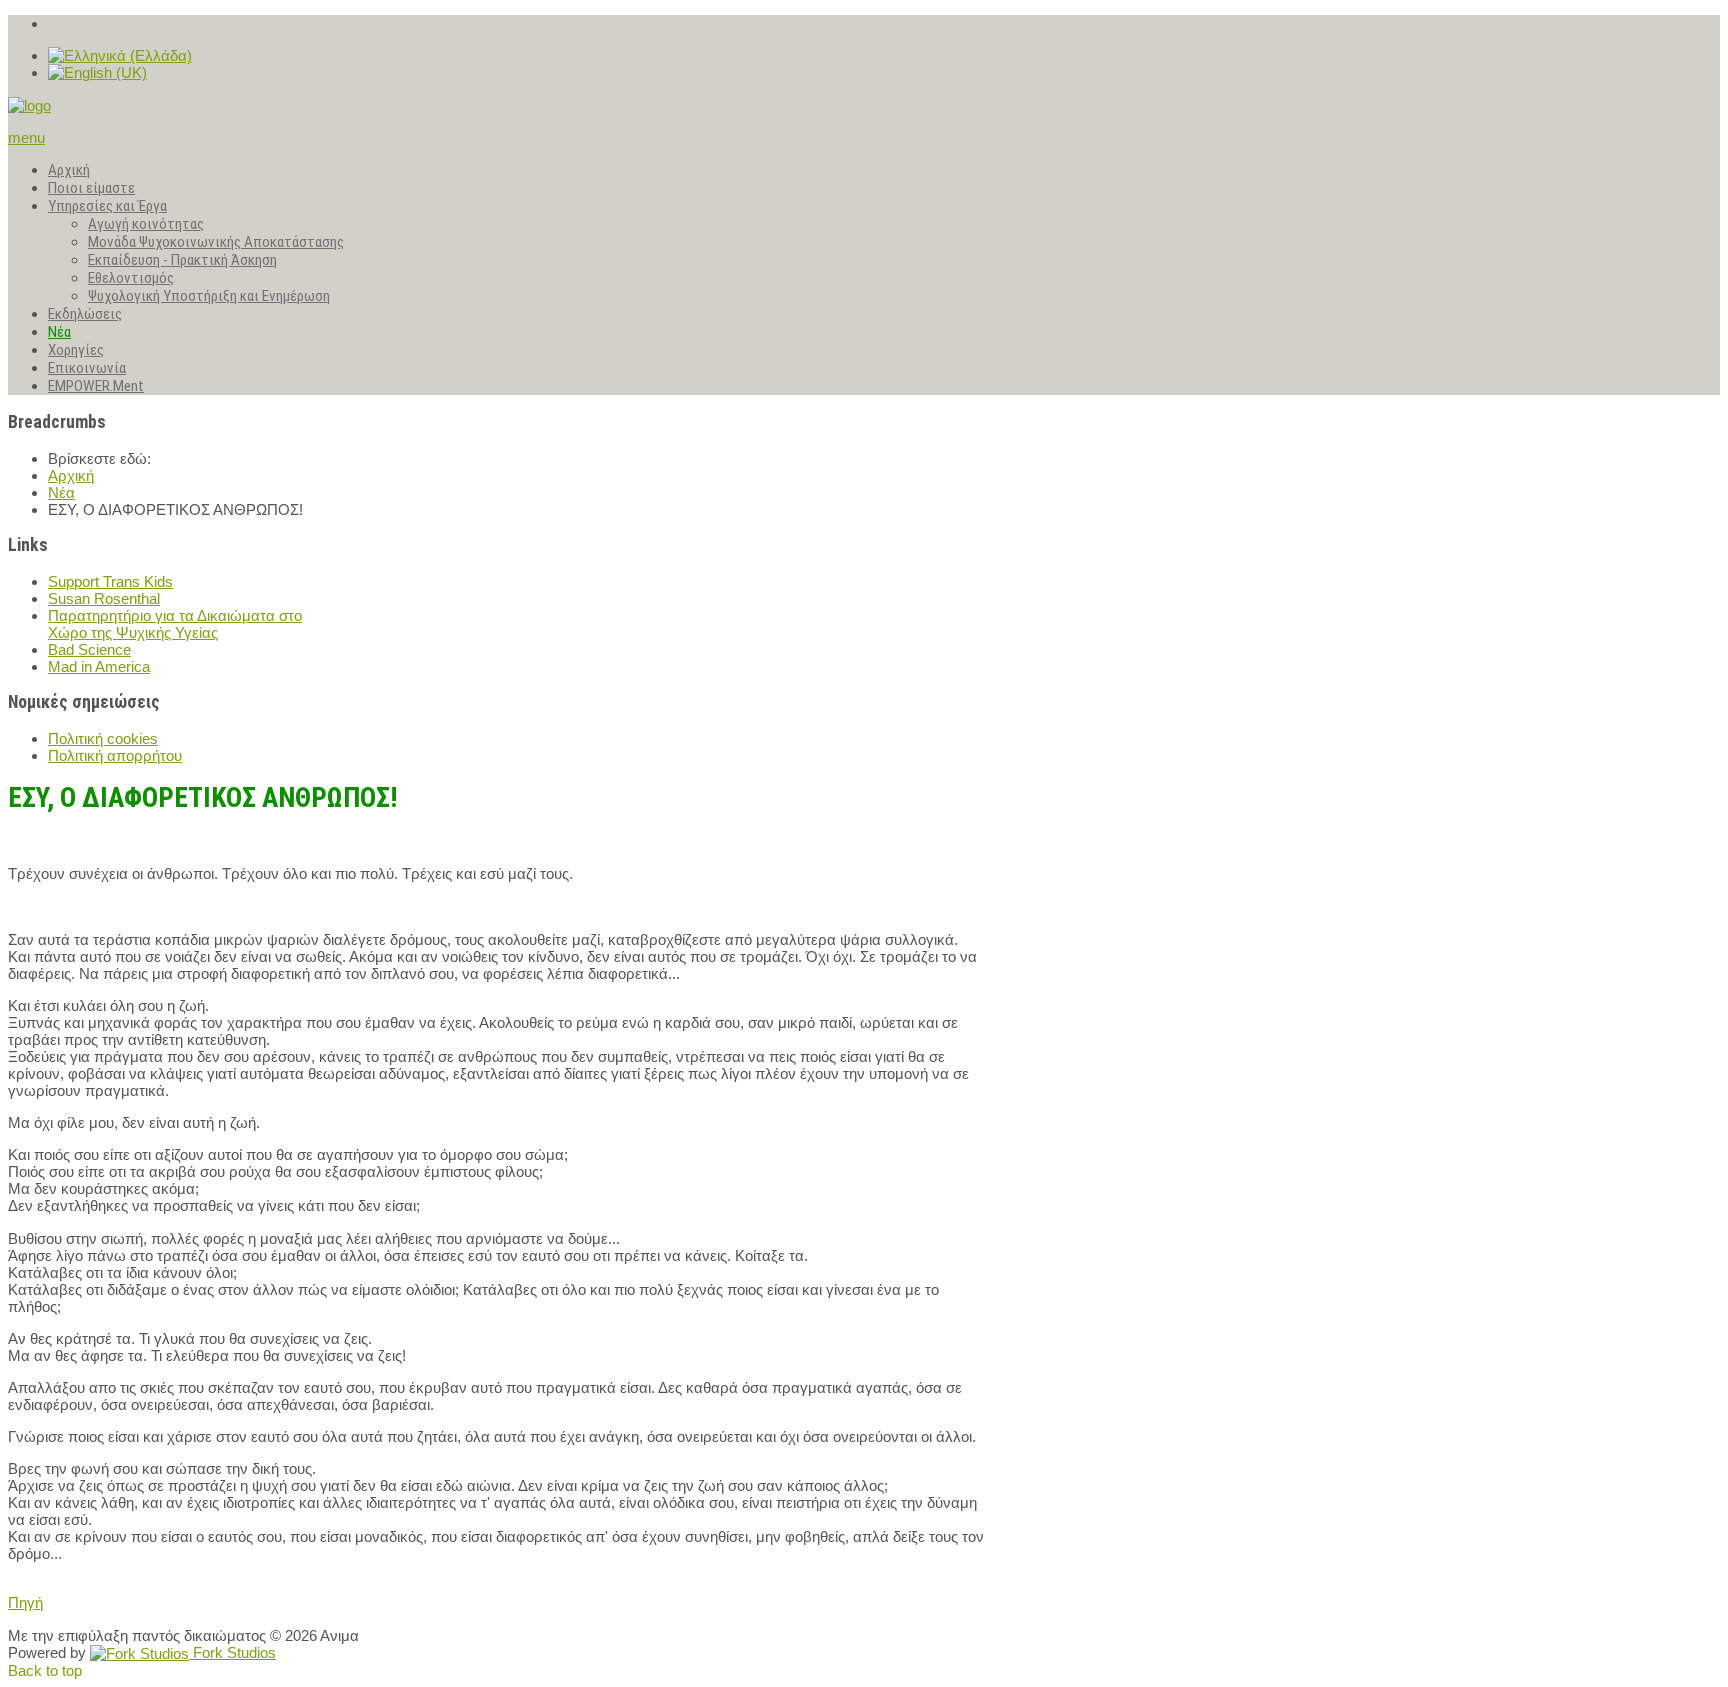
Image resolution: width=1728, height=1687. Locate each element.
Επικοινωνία (87, 368)
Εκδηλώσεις (85, 314)
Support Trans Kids (110, 581)
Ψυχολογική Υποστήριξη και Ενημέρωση (209, 296)
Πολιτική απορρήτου (115, 755)
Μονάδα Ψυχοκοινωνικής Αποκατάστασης (216, 242)
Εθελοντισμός (131, 278)
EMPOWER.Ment (96, 386)
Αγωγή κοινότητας (146, 224)
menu (26, 137)
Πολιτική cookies (103, 738)
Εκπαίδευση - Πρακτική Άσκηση (182, 260)
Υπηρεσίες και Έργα (107, 206)
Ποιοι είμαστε (91, 188)
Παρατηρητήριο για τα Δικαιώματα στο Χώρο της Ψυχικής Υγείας (175, 624)
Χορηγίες (76, 350)
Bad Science (89, 649)
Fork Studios (232, 1652)
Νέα (59, 332)
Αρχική (69, 170)
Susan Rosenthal (104, 598)
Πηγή (25, 1602)
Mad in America (99, 666)
